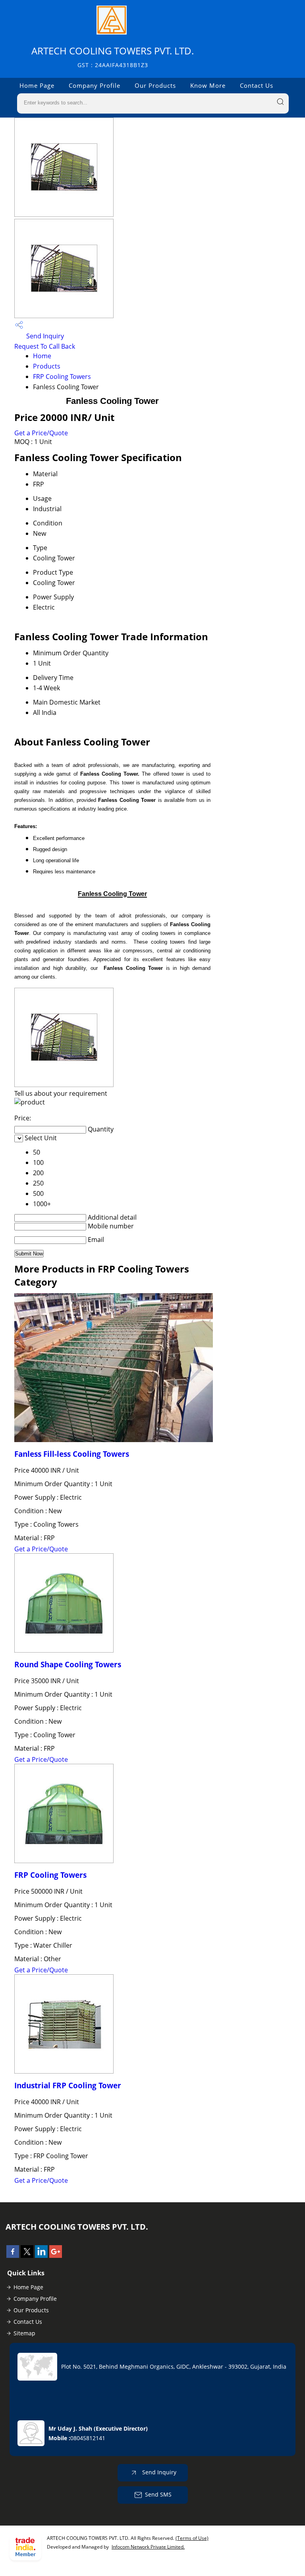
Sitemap (24, 2333)
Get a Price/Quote (41, 433)
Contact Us (257, 85)
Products (47, 366)
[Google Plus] (56, 2255)
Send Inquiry (44, 336)
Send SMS (158, 2494)
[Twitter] (27, 2255)
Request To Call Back (45, 346)
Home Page (37, 85)
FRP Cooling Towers (62, 377)
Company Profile (95, 85)
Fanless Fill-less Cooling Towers (72, 1454)
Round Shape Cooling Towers (68, 1664)
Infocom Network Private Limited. (148, 2547)
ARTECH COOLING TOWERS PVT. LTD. (113, 57)
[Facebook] (13, 2255)
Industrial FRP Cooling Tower (68, 2085)
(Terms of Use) (192, 2538)
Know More (208, 85)
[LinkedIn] (41, 2255)
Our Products (155, 85)
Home (42, 356)
